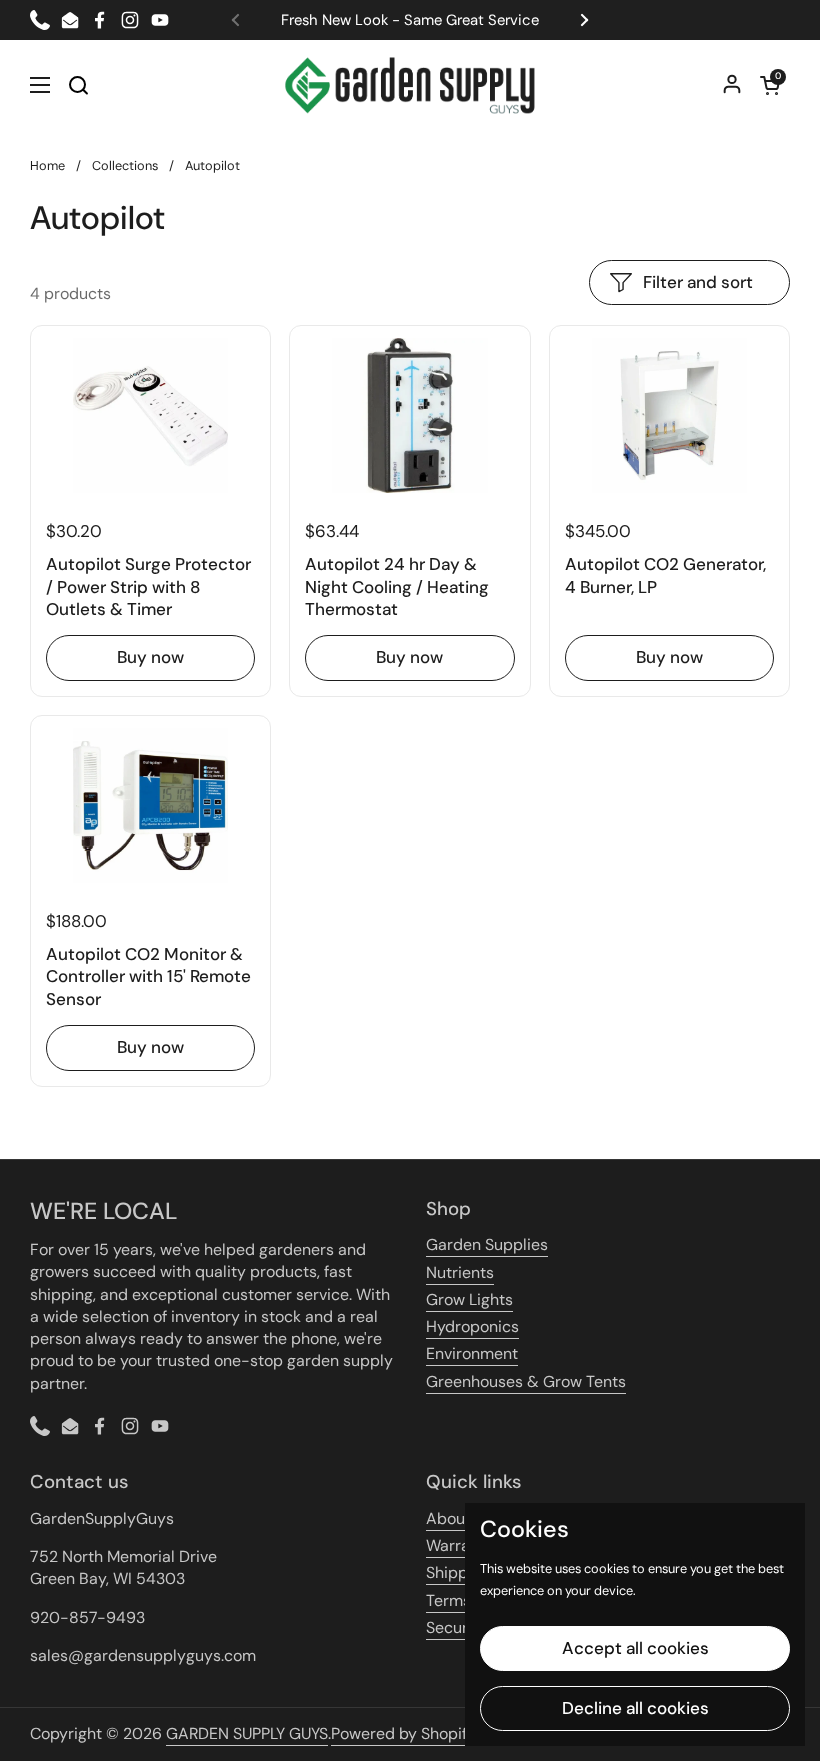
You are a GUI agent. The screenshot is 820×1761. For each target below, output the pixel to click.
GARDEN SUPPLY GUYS (247, 1733)
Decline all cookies (635, 1708)
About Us (459, 1518)
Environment (472, 1353)
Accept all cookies (635, 1648)
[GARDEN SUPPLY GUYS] (410, 85)
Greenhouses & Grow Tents (526, 1381)
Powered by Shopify (403, 1733)
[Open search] (78, 85)
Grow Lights (469, 1299)
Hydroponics (472, 1326)
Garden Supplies (487, 1244)
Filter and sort (698, 282)
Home (47, 165)
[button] (770, 85)
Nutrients (460, 1272)
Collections (125, 165)
